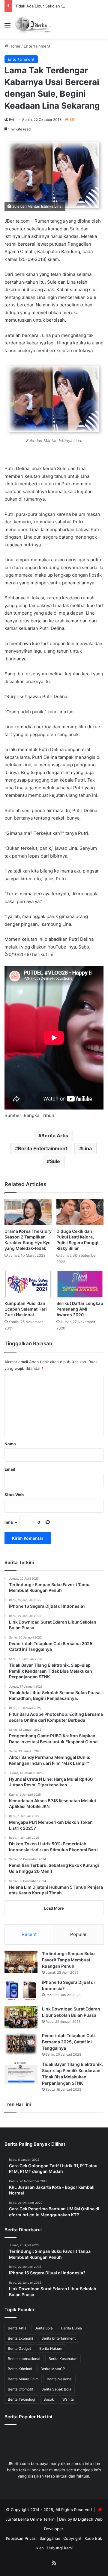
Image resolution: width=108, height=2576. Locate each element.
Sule (55, 1161)
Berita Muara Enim (23, 2379)
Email (10, 1469)
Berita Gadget (19, 2348)
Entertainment (37, 46)
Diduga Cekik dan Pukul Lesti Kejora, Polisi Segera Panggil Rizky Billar (78, 1240)
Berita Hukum (51, 2348)
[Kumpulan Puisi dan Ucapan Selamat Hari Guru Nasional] (28, 1284)
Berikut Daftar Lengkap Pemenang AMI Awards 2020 (80, 1309)
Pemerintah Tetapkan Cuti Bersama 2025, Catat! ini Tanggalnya (68, 2042)
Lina (87, 1148)
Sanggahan (50, 2538)
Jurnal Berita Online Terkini (30, 2519)
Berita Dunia (72, 2328)
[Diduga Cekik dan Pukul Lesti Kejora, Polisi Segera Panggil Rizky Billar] (80, 1212)
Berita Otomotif (20, 2389)
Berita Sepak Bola (56, 2389)
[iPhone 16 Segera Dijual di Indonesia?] (21, 1991)
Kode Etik (93, 2538)
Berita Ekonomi (20, 2338)
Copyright (72, 2538)
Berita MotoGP (53, 2369)
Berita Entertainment (43, 1148)
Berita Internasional (24, 2359)
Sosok (49, 2399)
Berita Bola (44, 2328)
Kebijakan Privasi (21, 2538)
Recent (29, 1934)
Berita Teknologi (21, 2399)
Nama (10, 1444)
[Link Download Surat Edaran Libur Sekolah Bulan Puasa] (21, 2017)
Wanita (68, 2399)
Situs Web (14, 1495)
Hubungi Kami (60, 2548)
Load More (54, 1908)
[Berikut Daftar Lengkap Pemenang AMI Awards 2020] (80, 1284)
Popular (78, 1934)
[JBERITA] (33, 25)
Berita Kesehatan (63, 2359)
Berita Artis (55, 1136)
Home (14, 46)
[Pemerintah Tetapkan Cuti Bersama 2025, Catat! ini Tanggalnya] (21, 2044)
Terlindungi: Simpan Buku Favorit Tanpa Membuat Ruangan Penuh (68, 1960)
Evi (12, 120)
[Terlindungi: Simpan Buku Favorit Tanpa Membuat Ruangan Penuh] (21, 1962)
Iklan (40, 2548)
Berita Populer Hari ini (28, 2417)
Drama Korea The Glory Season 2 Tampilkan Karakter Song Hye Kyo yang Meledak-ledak (28, 1240)
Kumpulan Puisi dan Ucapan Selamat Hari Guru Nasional (26, 1309)
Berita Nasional (60, 2379)
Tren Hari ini (18, 2104)
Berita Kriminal (20, 2369)
